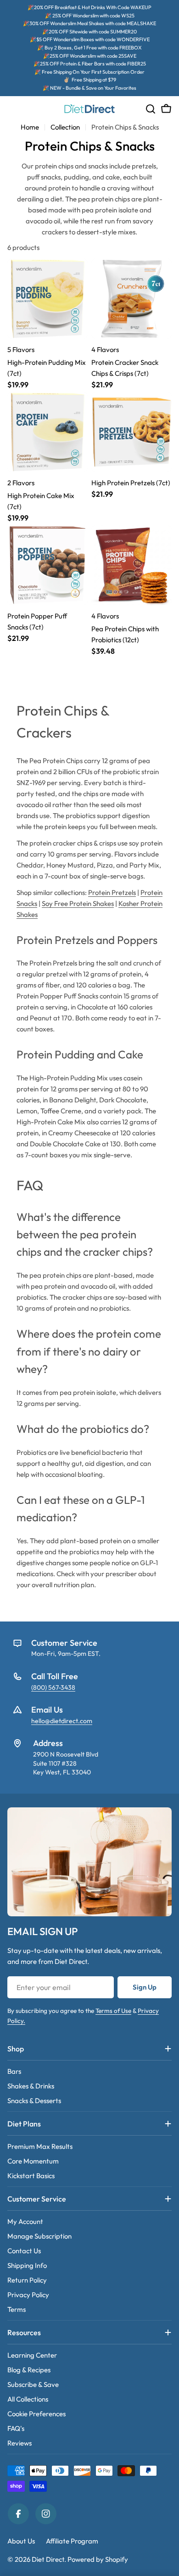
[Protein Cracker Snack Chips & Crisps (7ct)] (131, 299)
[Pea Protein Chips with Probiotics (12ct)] (131, 565)
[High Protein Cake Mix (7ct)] (48, 432)
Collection (65, 127)
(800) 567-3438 (53, 1687)
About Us (21, 2541)
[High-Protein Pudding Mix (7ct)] (48, 299)
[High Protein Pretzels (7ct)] (131, 432)
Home (30, 127)
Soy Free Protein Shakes (78, 903)
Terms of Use (113, 2011)
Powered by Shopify (98, 2559)
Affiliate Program (72, 2541)
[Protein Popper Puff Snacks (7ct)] (48, 565)
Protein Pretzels (112, 892)
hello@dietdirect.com (62, 1721)
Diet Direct (48, 2559)
